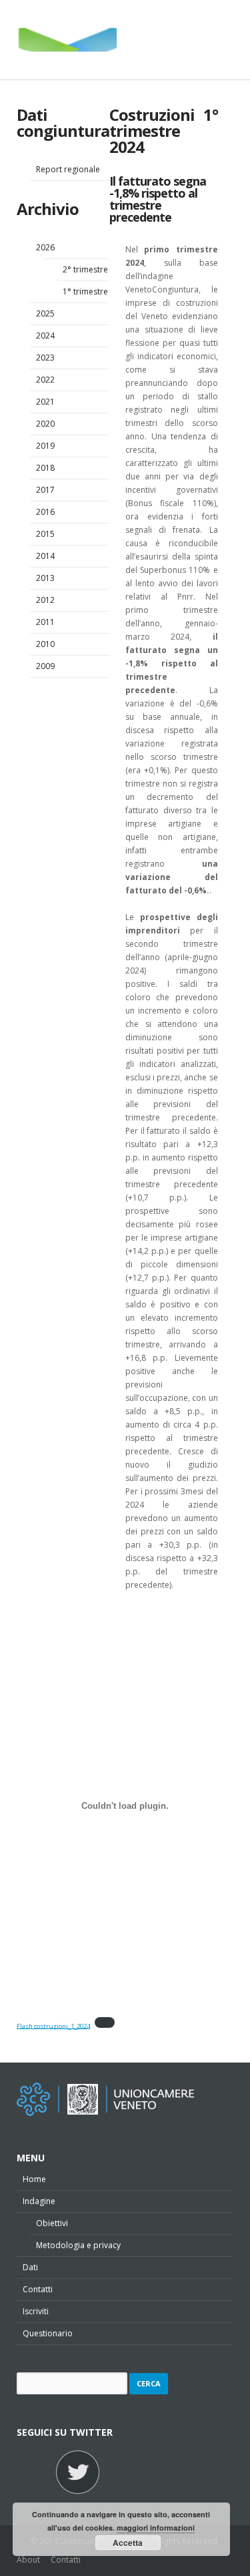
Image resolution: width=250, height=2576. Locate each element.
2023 (45, 358)
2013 (45, 578)
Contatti (38, 2289)
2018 (45, 468)
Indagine (39, 2201)
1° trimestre (85, 291)
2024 (45, 336)
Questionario (48, 2333)
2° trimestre (85, 269)
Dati (30, 2267)
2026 (45, 247)
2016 (45, 512)
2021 (45, 402)
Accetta (128, 2543)
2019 (45, 446)
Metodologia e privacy (78, 2245)
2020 (45, 424)
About (28, 2560)
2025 (45, 313)
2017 (45, 490)
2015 (45, 534)
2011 (45, 622)
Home (34, 2179)
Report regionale (68, 169)
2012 (45, 600)
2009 (45, 666)
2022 (45, 380)
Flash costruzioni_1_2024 (53, 2025)
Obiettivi (52, 2223)
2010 (45, 644)
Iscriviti (36, 2311)
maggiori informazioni (156, 2528)
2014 (45, 556)
